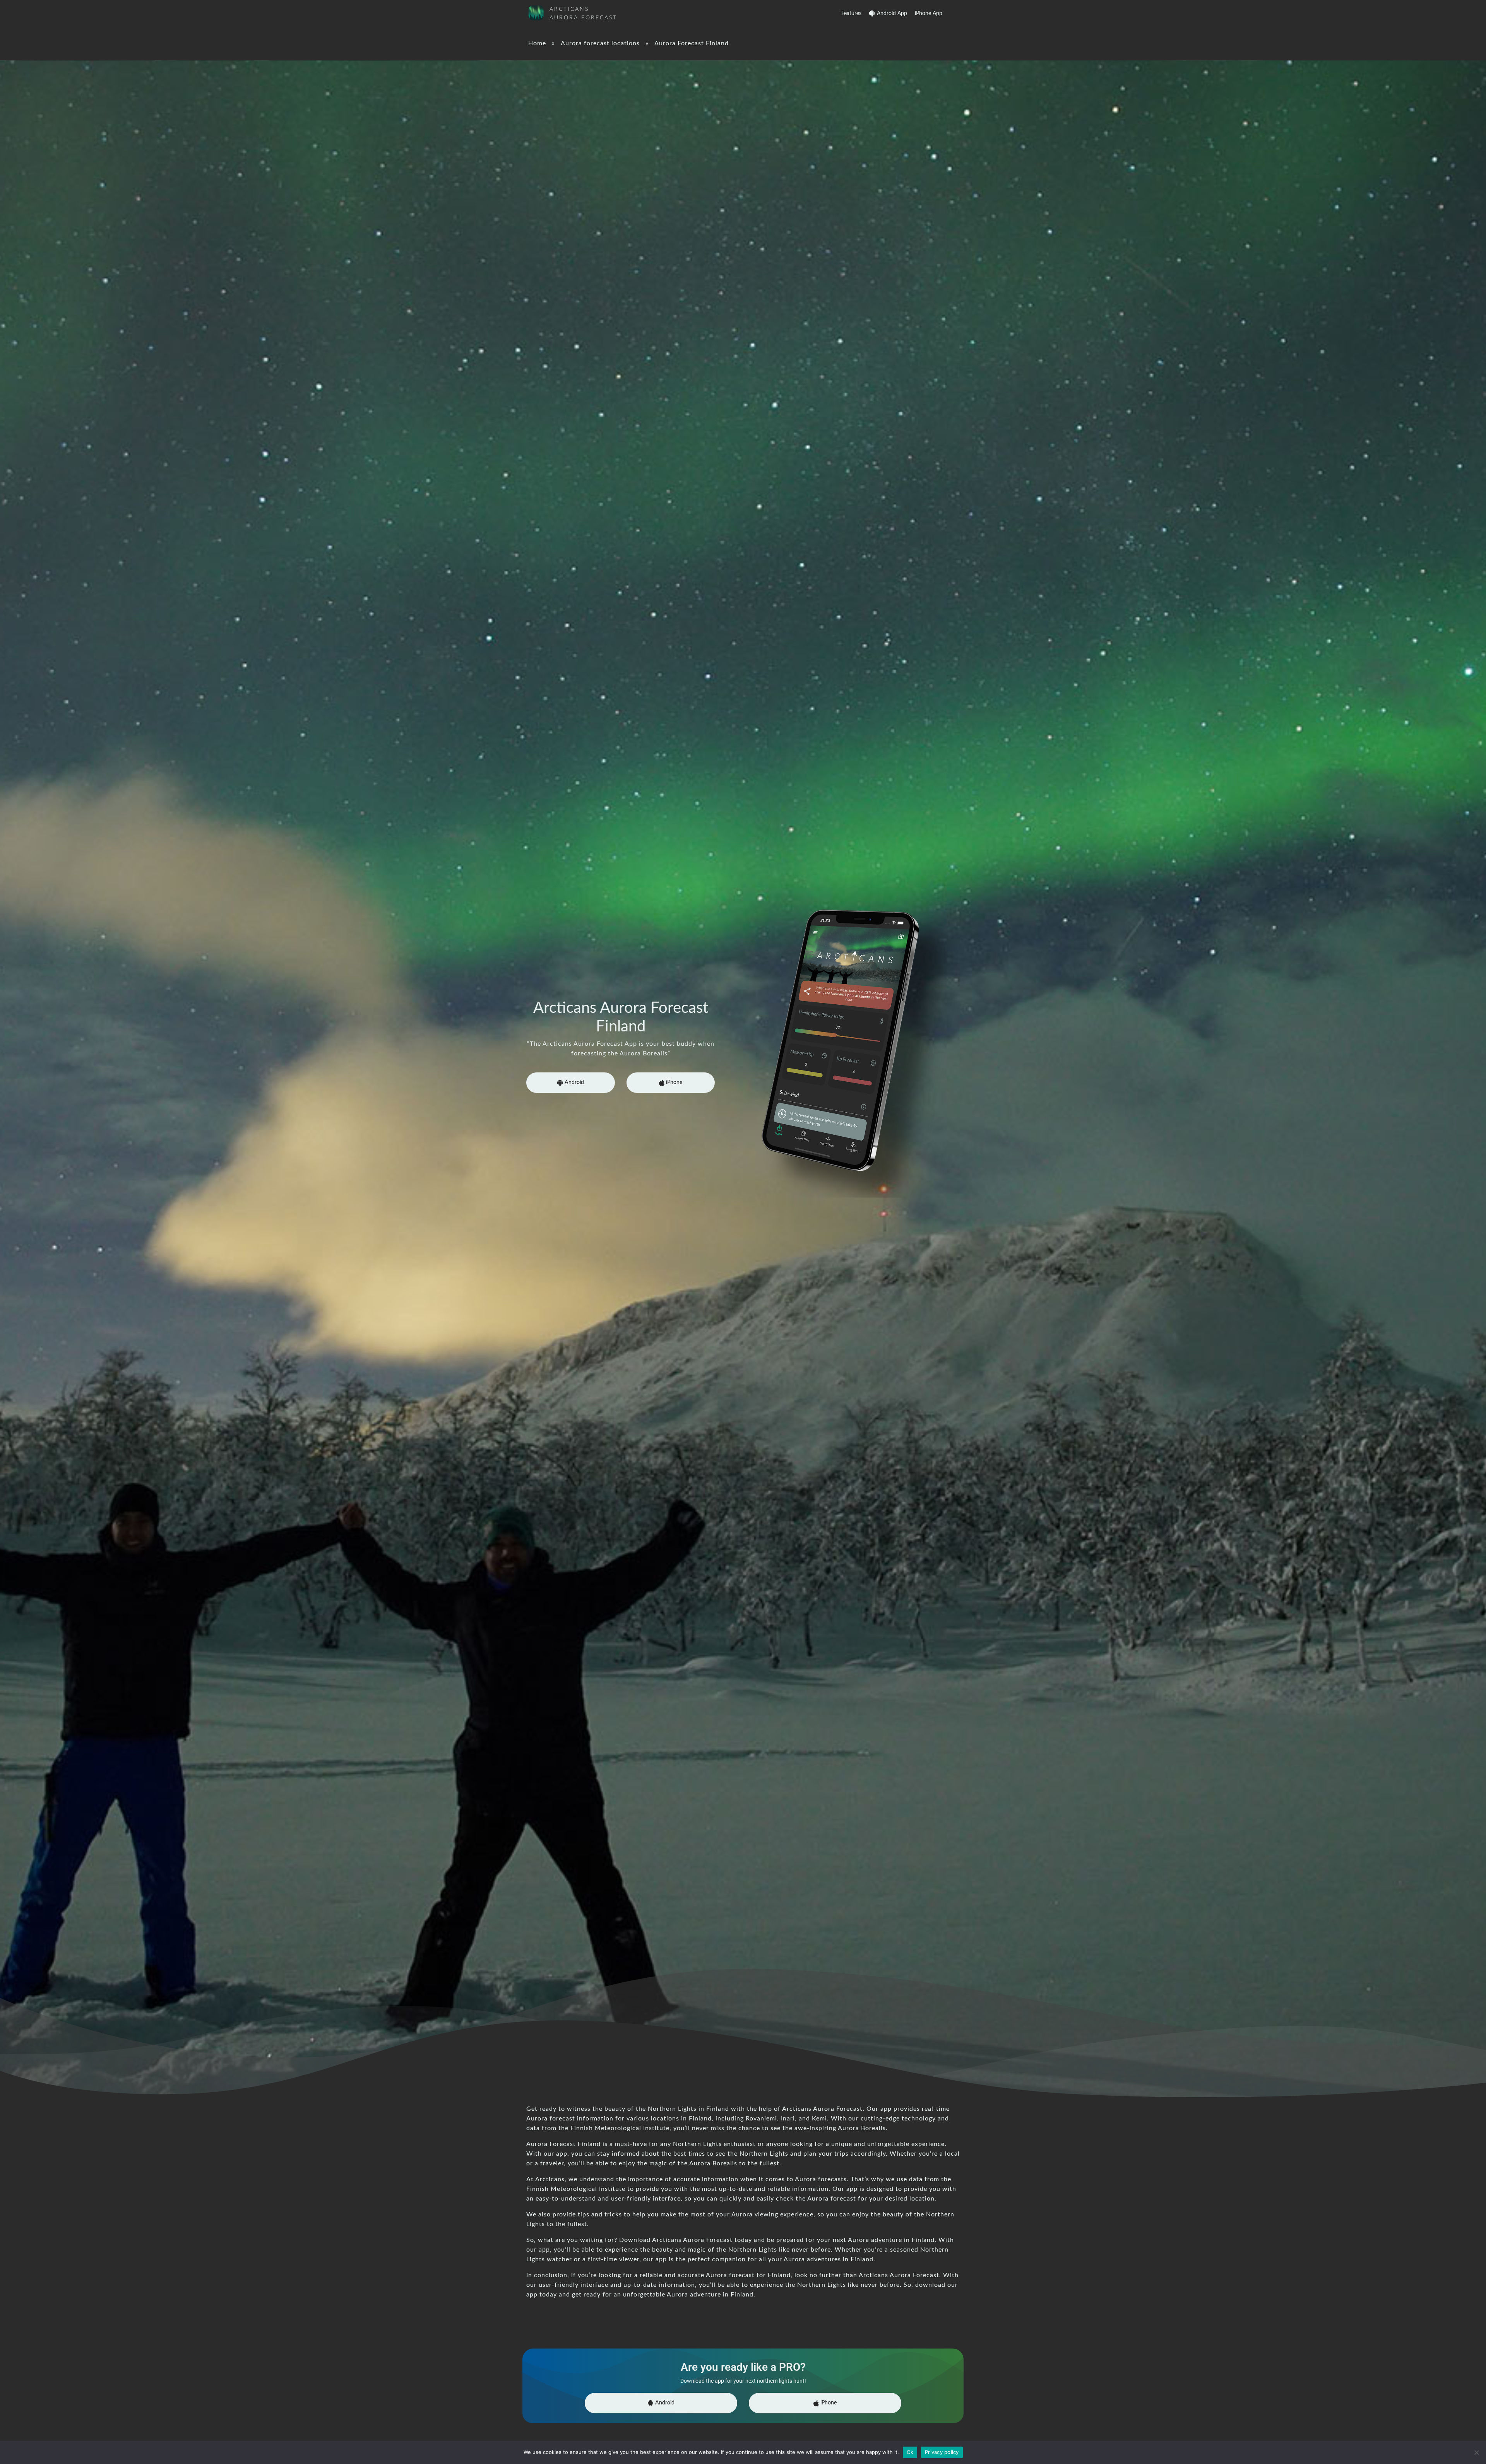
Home (537, 43)
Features (851, 14)
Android (574, 1082)
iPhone (673, 1082)
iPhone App (929, 14)
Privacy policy (942, 2452)
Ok (910, 2452)
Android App (892, 14)
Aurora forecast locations (600, 43)
